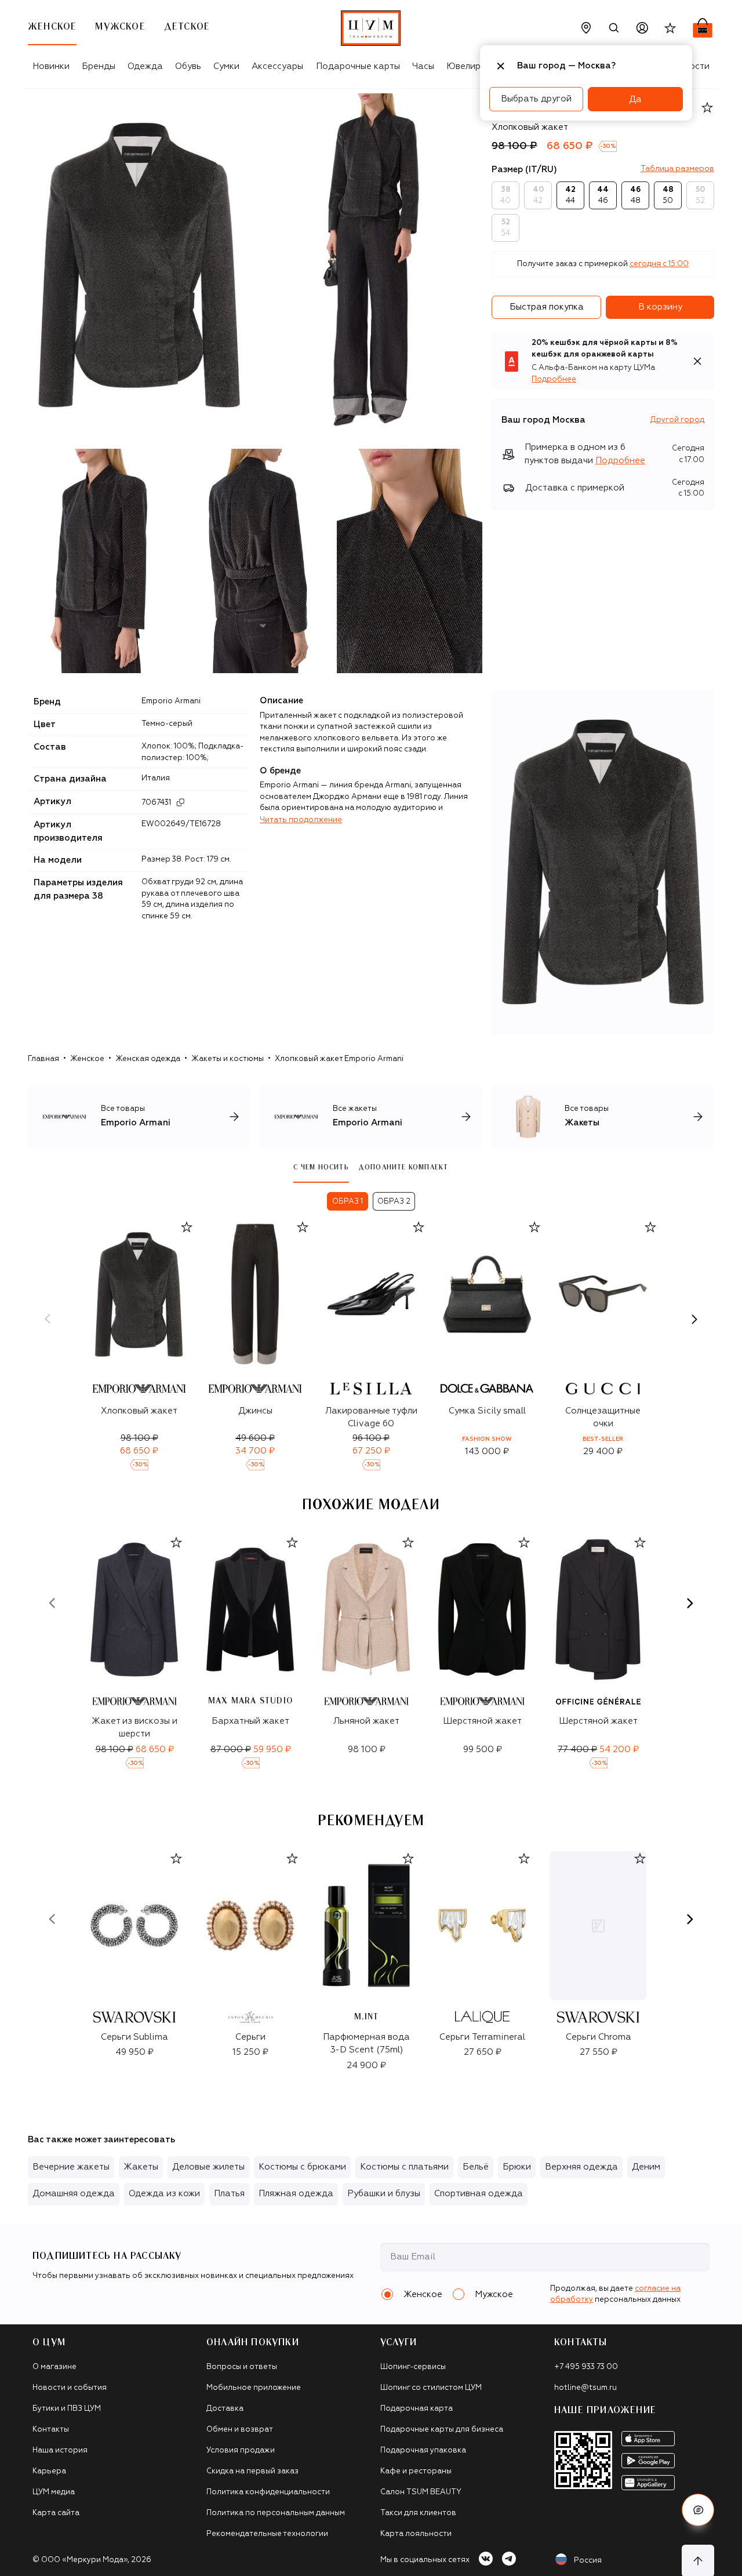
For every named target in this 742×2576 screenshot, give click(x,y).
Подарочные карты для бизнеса (442, 2430)
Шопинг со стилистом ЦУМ (431, 2388)
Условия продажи (241, 2450)
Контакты (51, 2430)
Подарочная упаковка (423, 2450)
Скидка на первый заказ (252, 2471)
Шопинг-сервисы (413, 2367)
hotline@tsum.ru (585, 2388)
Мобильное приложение (254, 2388)
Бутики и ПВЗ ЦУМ (67, 2409)
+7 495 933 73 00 (586, 2367)
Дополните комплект (403, 1167)
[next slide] (694, 1319)
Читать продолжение (301, 820)
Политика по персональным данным (276, 2513)
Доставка (225, 2409)
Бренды (99, 66)
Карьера (49, 2471)
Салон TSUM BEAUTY (421, 2492)
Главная (43, 1059)
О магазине (54, 2367)
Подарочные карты (358, 66)
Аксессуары (277, 66)
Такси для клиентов (418, 2513)
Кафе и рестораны (416, 2471)
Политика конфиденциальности (268, 2492)
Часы (423, 66)
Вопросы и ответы (242, 2367)
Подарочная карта (417, 2409)
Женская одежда (148, 1059)
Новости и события (70, 2388)
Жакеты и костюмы (228, 1059)
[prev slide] (48, 1319)
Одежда (145, 66)
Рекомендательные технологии (267, 2534)
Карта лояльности (416, 2534)
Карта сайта (56, 2513)
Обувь (188, 66)
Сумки (226, 66)
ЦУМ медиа (54, 2492)
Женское (87, 1059)
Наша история (60, 2450)
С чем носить (321, 1167)
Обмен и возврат (240, 2430)
